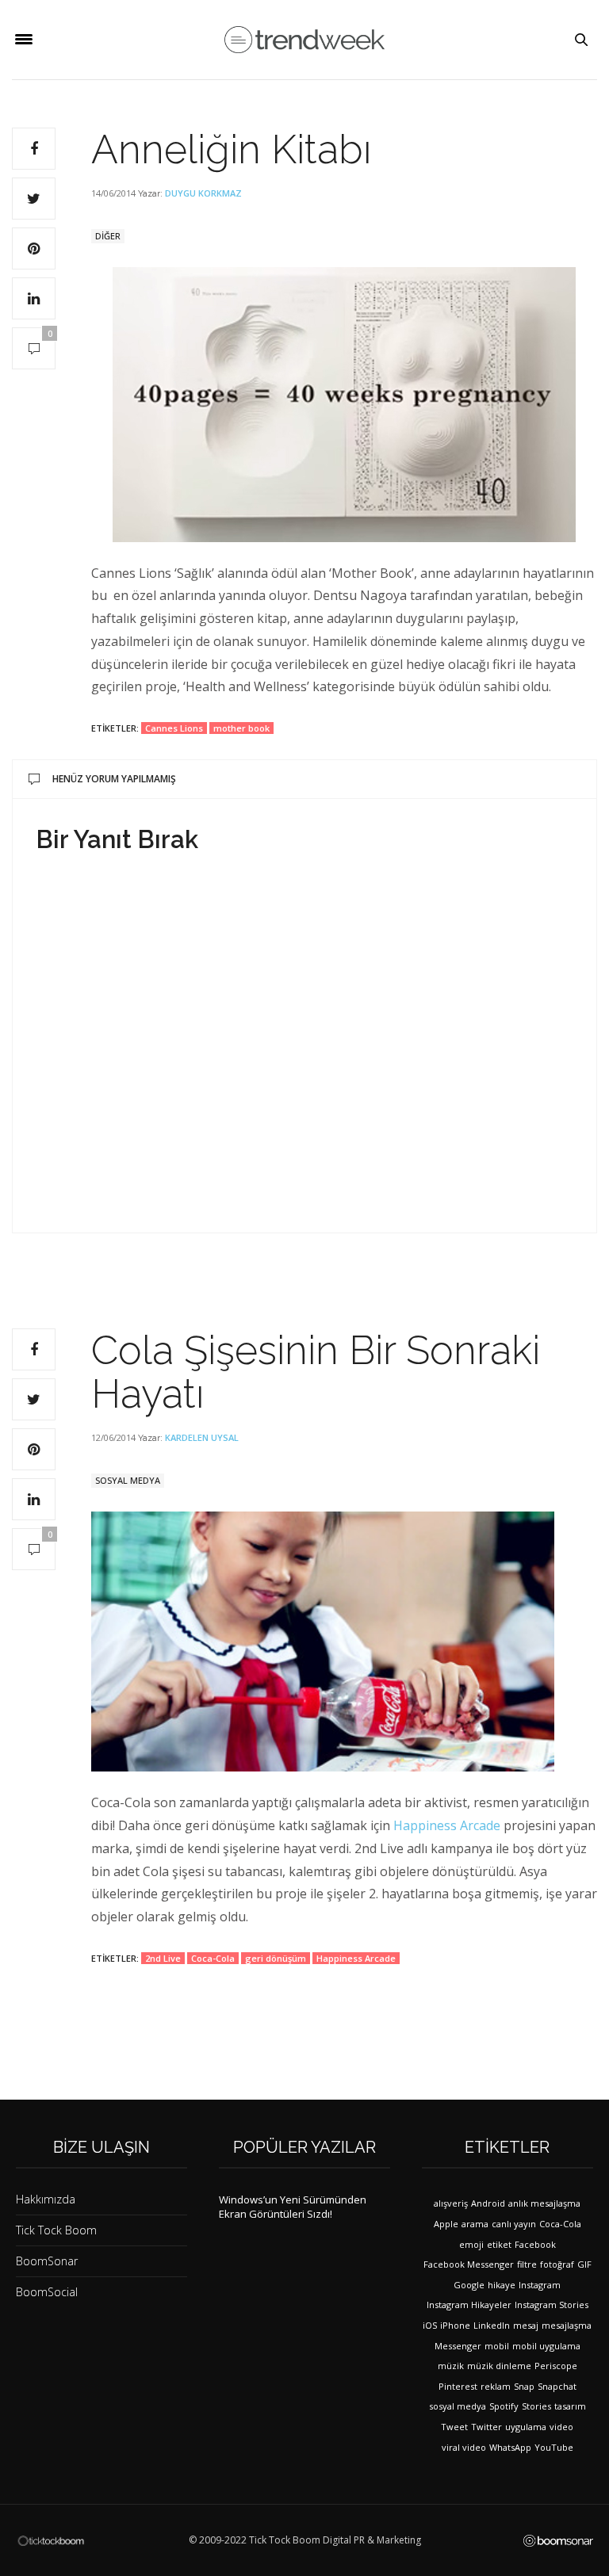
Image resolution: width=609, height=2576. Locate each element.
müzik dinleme (499, 2366)
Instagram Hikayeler (469, 2305)
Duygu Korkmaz (203, 193)
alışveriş (451, 2203)
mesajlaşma (567, 2325)
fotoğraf (557, 2264)
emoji (471, 2244)
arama (475, 2224)
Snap (524, 2386)
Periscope (556, 2366)
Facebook (535, 2244)
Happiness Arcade (447, 1825)
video (561, 2427)
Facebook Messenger (469, 2264)
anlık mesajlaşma (544, 2203)
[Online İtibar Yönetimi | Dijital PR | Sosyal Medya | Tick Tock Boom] (51, 2540)
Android (488, 2203)
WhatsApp (510, 2447)
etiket (499, 2244)
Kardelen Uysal (202, 1437)
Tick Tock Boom (56, 2230)
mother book (241, 728)
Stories (536, 2406)
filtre (527, 2264)
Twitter (486, 2427)
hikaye (502, 2285)
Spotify (504, 2406)
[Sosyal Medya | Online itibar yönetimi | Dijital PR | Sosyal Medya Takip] (304, 40)
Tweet (454, 2427)
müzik (451, 2366)
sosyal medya (458, 2406)
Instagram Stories (552, 2305)
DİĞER (108, 236)
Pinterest (458, 2386)
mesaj (526, 2325)
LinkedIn (492, 2325)
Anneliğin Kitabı (231, 149)
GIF (584, 2264)
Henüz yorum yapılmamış (114, 779)
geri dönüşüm (276, 1958)
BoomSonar (47, 2261)
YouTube (554, 2447)
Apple (446, 2224)
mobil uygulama (546, 2346)
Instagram (540, 2285)
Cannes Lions (174, 728)
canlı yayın (514, 2224)
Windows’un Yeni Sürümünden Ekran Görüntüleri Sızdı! (293, 2207)
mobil (497, 2346)
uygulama (526, 2427)
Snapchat (557, 2386)
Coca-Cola (213, 1958)
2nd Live (163, 1958)
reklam (496, 2386)
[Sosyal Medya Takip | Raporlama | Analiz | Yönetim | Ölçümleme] (558, 2540)
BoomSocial (47, 2292)
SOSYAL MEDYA (128, 1480)
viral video (464, 2447)
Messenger (458, 2346)
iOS (430, 2325)
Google (469, 2285)
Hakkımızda (46, 2199)
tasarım (570, 2406)
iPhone (455, 2325)
